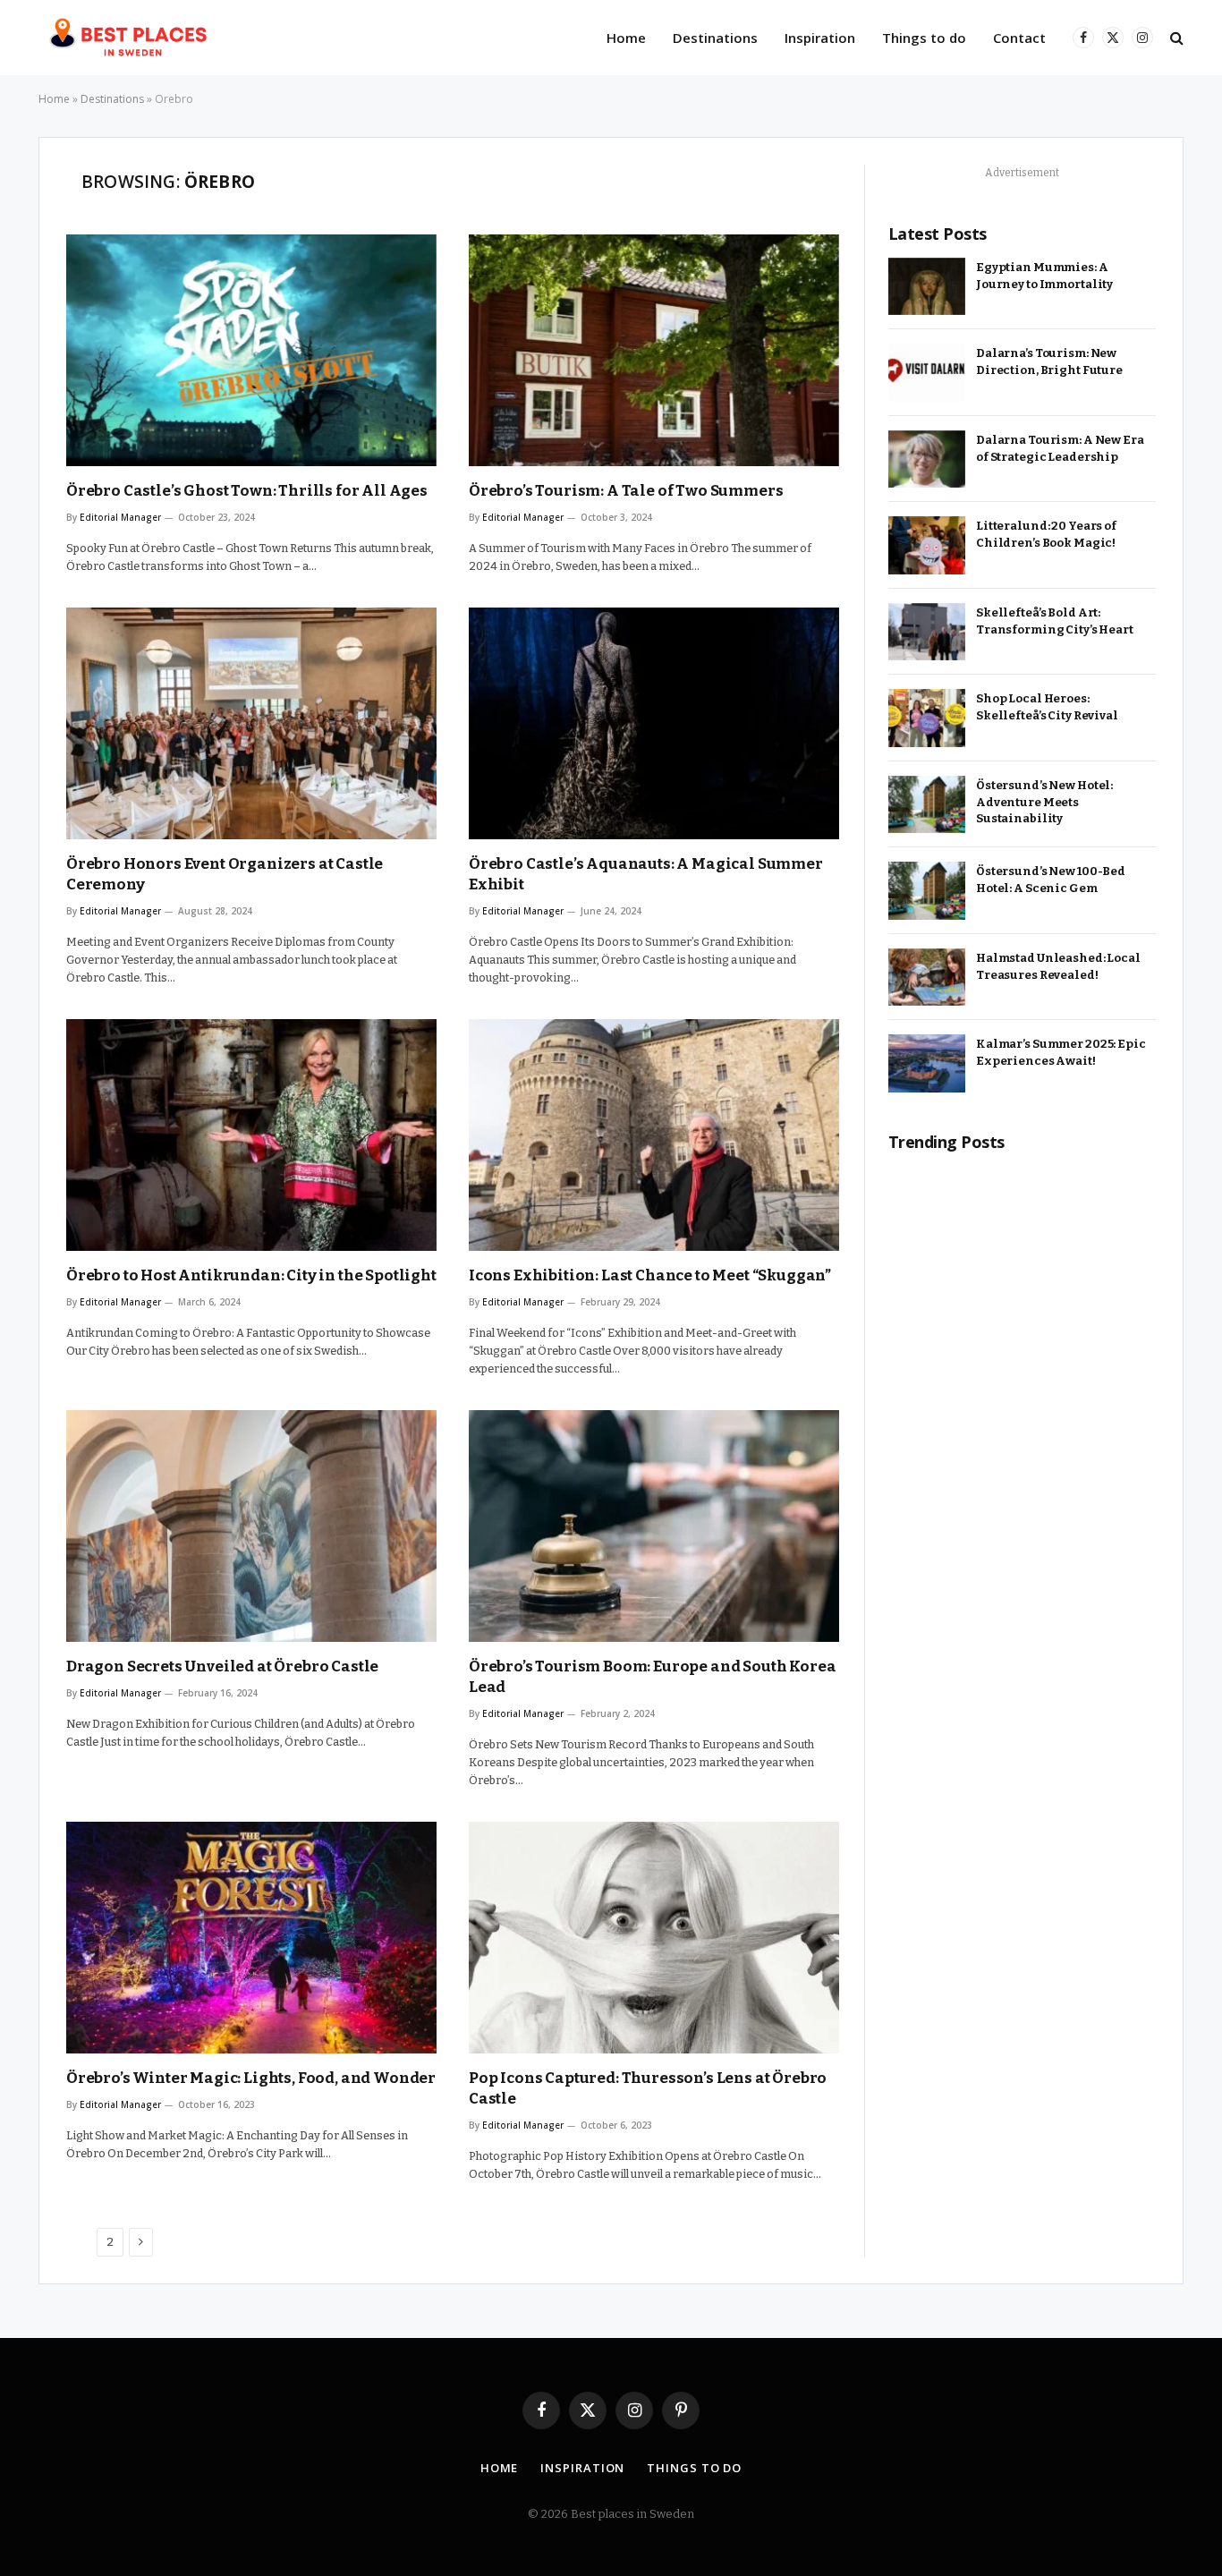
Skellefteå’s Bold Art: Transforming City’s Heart (1055, 621)
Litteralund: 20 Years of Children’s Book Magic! (1046, 534)
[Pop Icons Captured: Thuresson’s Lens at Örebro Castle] (654, 1938)
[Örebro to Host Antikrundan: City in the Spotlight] (251, 1135)
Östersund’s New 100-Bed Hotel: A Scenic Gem (1051, 880)
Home (626, 38)
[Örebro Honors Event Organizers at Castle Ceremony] (251, 723)
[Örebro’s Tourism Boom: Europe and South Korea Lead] (654, 1526)
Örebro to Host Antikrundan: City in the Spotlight (251, 1275)
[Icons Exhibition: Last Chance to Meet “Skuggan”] (654, 1135)
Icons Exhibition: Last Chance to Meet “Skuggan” (650, 1275)
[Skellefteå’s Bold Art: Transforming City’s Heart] (927, 632)
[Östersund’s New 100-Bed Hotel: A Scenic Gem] (927, 891)
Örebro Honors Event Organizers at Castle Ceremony (225, 874)
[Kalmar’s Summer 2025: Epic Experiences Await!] (927, 1063)
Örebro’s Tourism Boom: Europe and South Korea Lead (652, 1677)
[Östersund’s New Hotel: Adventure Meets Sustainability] (927, 805)
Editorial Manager (120, 517)
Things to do (924, 38)
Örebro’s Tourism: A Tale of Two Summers (626, 491)
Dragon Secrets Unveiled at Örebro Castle (222, 1666)
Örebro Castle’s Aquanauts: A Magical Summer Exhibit (646, 874)
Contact (1019, 38)
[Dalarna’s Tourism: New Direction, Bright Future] (927, 373)
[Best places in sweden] (131, 38)
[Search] (1175, 38)
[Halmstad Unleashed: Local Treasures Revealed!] (927, 978)
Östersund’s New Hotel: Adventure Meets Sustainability (1044, 802)
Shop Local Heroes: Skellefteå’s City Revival (1047, 707)
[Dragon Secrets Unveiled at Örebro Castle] (251, 1526)
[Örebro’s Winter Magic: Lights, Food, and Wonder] (251, 1938)
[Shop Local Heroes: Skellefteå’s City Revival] (927, 718)
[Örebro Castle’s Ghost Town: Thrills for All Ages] (251, 350)
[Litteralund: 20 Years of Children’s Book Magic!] (927, 545)
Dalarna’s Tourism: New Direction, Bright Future (1049, 361)
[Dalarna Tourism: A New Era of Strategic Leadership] (927, 459)
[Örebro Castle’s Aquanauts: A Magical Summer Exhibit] (654, 723)
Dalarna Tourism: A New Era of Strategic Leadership (1060, 448)
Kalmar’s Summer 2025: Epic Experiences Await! (1061, 1052)
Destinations (715, 38)
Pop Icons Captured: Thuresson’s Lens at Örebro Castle (648, 2088)
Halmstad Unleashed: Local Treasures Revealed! (1058, 966)
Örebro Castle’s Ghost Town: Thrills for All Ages (247, 491)
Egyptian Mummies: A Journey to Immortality (1044, 276)
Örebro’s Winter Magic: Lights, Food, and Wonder (251, 2078)
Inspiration (820, 38)
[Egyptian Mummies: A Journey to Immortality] (927, 287)
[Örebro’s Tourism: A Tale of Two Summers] (654, 350)
